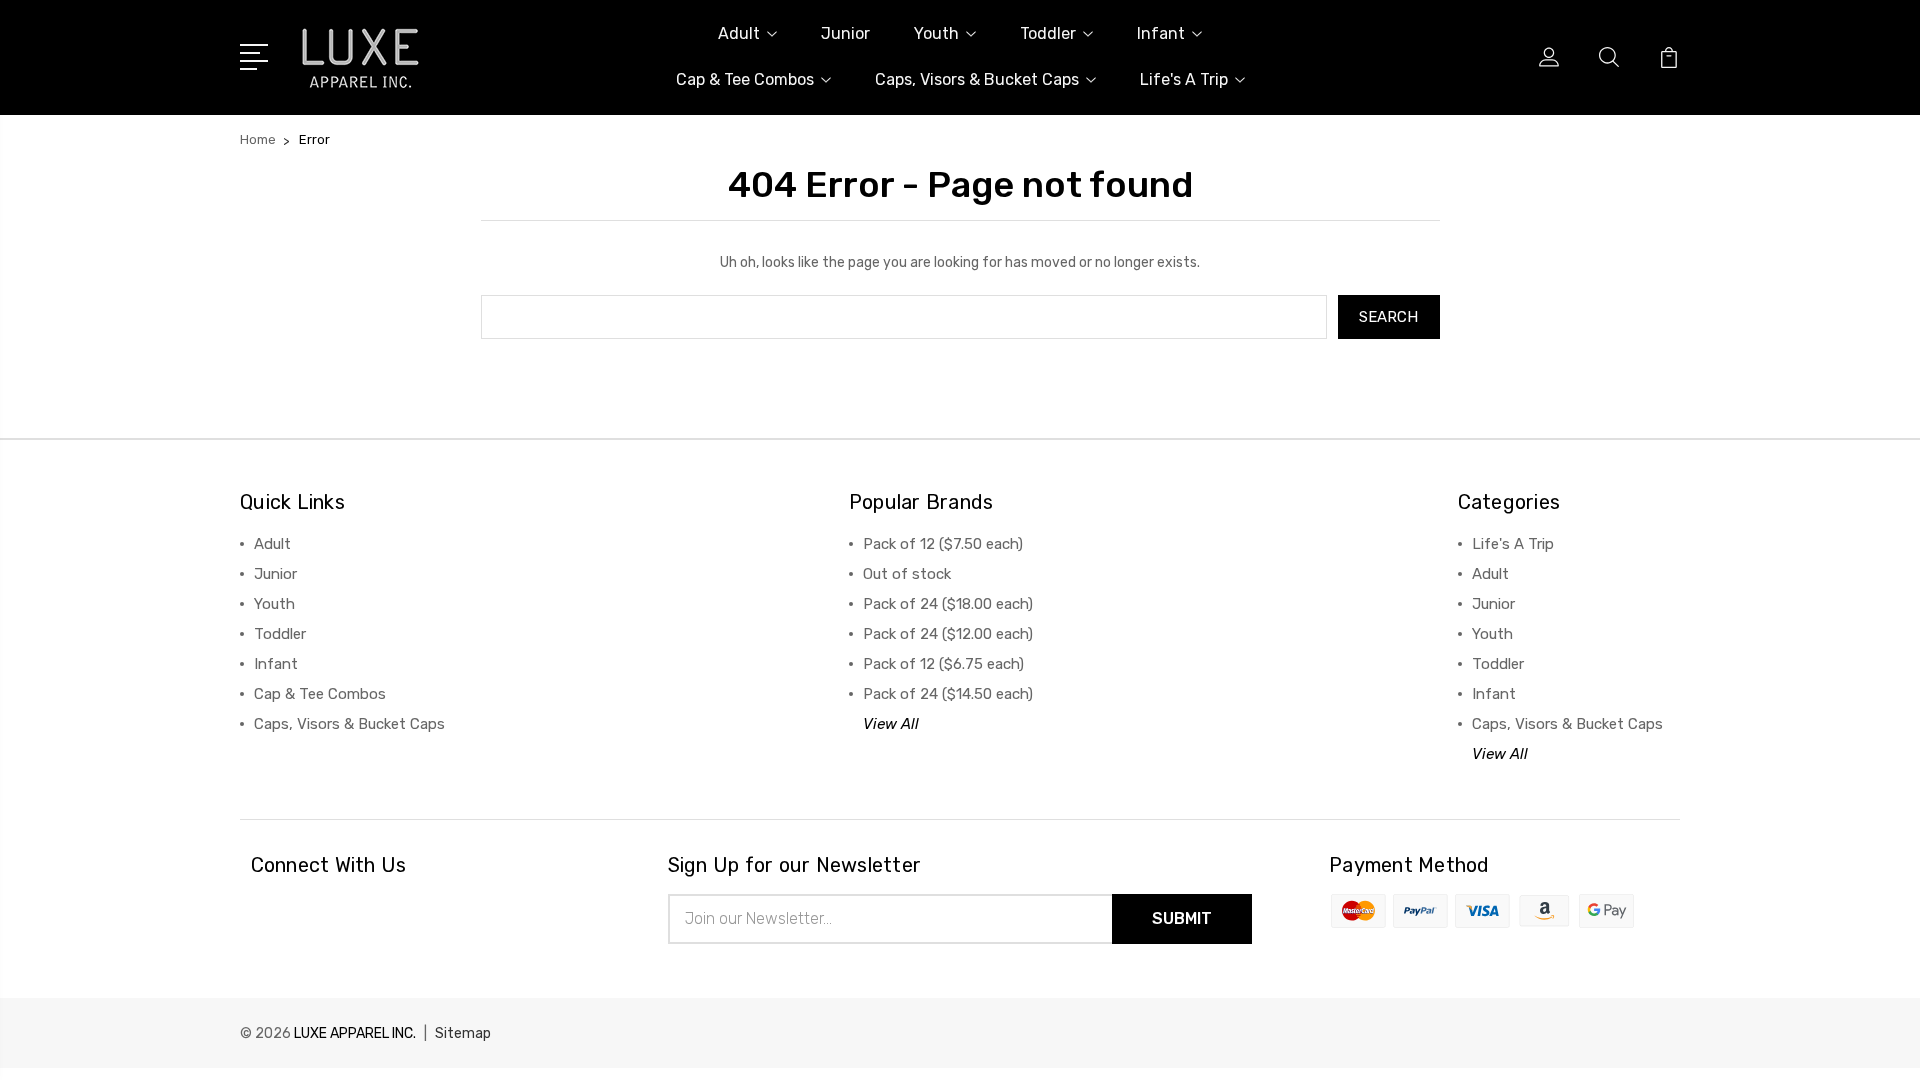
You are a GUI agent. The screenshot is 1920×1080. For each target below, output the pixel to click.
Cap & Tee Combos (745, 79)
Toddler (1048, 33)
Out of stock (907, 574)
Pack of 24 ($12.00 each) (948, 634)
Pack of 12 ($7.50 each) (943, 544)
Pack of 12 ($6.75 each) (943, 664)
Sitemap (463, 1033)
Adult (739, 33)
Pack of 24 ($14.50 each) (948, 694)
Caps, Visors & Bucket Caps (977, 79)
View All (891, 724)
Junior (845, 33)
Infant (1161, 33)
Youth (936, 33)
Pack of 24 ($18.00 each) (948, 604)
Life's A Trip (1184, 79)
